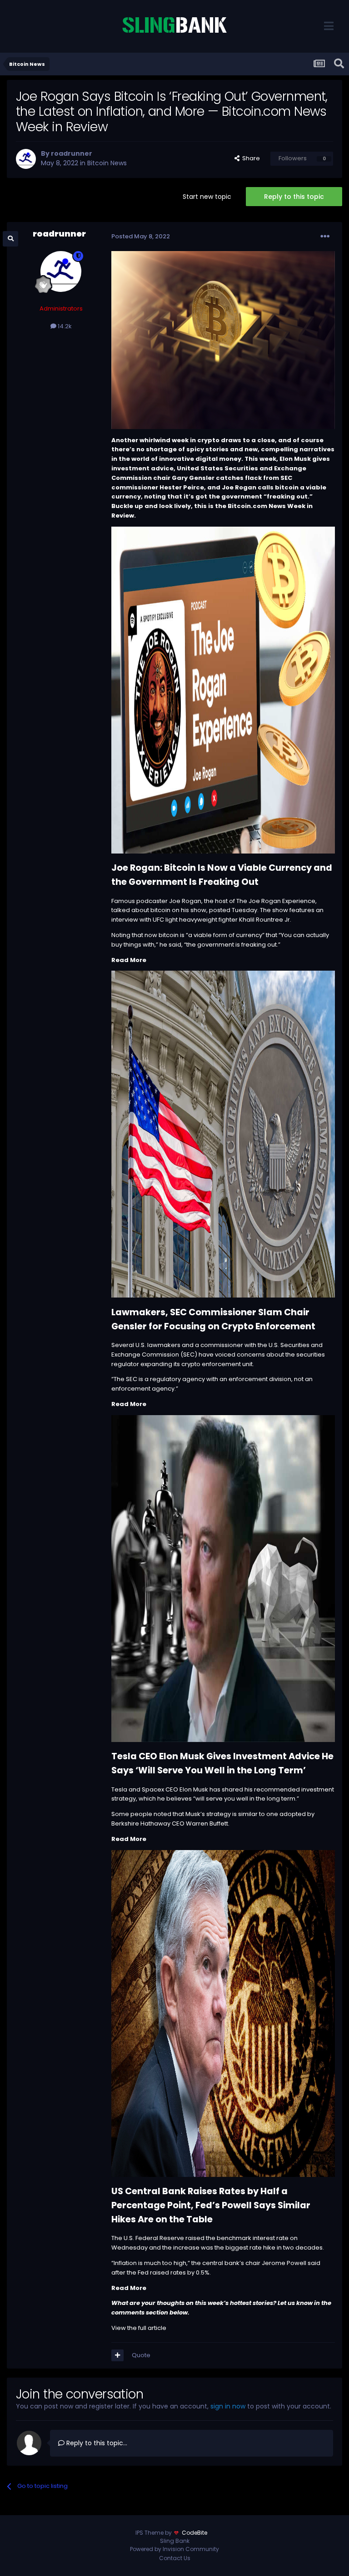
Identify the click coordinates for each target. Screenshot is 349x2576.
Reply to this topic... (96, 2443)
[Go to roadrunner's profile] (26, 159)
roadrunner (72, 153)
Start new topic (207, 197)
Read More (129, 960)
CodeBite (194, 2533)
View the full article (139, 2328)
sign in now (228, 2406)
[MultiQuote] (117, 2355)
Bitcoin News (107, 163)
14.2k (64, 326)
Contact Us (175, 2558)
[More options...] (325, 237)
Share (250, 158)
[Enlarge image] (223, 689)
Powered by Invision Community (174, 2549)
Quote (141, 2355)
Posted (141, 236)
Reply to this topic (294, 197)
